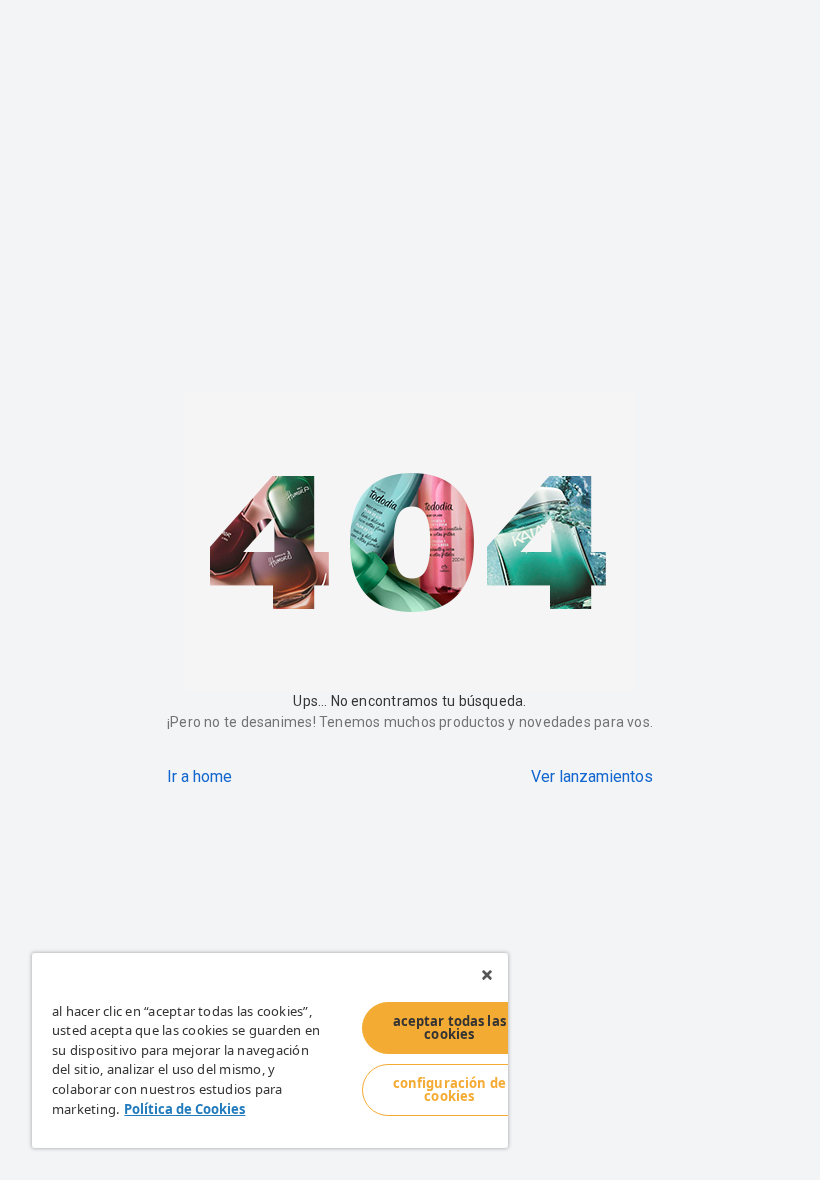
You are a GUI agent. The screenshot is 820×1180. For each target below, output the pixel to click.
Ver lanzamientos (592, 776)
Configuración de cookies (449, 1089)
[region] (270, 1050)
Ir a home (199, 776)
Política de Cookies (184, 1109)
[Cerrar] (487, 975)
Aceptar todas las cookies (449, 1027)
